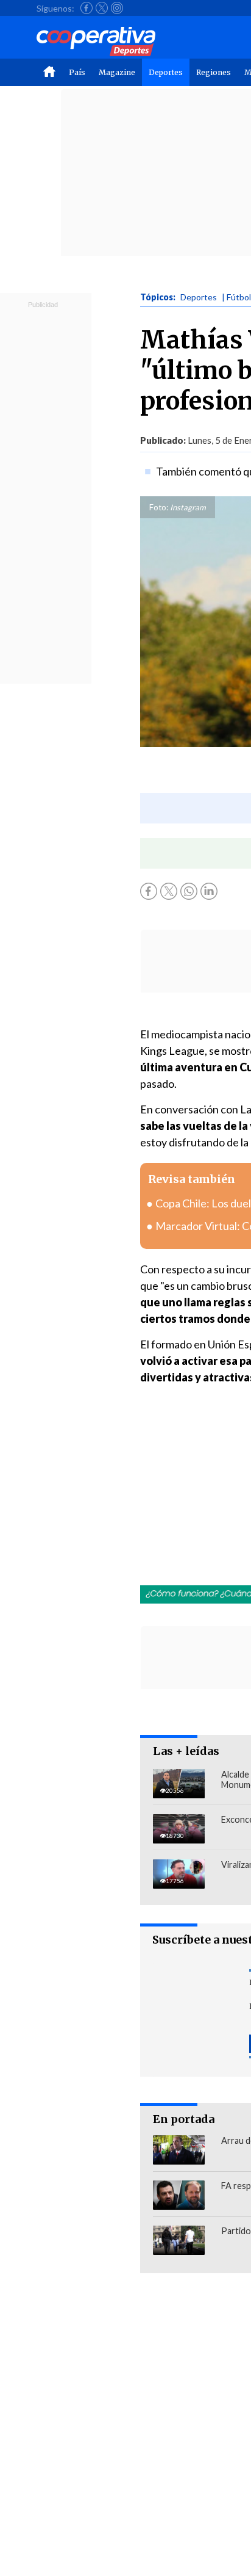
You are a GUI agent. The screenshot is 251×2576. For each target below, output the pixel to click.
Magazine (117, 72)
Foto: (159, 507)
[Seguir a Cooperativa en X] (102, 8)
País (77, 72)
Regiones (214, 72)
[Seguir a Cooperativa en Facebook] (87, 8)
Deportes (166, 72)
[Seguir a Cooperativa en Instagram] (117, 8)
